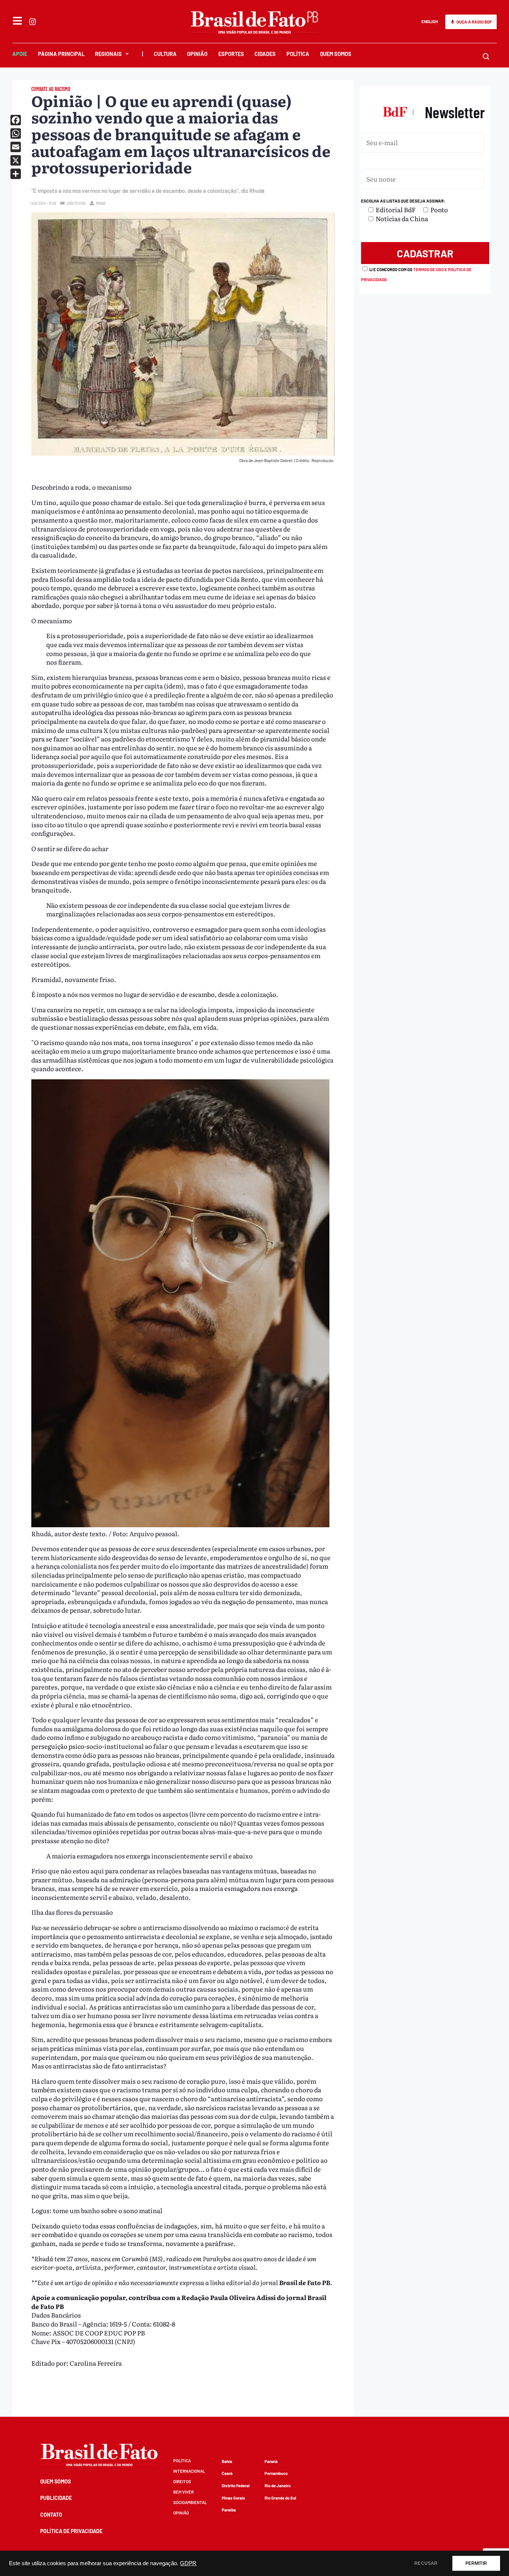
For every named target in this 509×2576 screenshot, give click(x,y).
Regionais (108, 54)
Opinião (197, 54)
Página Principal (61, 54)
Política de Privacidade (71, 2531)
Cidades (265, 54)
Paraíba (229, 2510)
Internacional (189, 2471)
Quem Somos (336, 54)
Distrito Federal (236, 2486)
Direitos (182, 2481)
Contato (51, 2515)
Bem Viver (184, 2492)
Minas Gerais (233, 2498)
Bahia (227, 2461)
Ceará (227, 2473)
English (430, 21)
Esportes (231, 54)
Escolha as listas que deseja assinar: (403, 201)
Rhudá (101, 203)
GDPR (188, 2563)
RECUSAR (426, 2563)
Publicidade (56, 2498)
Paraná (271, 2461)
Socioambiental (190, 2502)
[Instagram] (32, 22)
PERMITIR (476, 2563)
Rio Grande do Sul (280, 2498)
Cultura (165, 54)
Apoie (20, 54)
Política (298, 54)
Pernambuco (276, 2473)
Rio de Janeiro (278, 2486)
